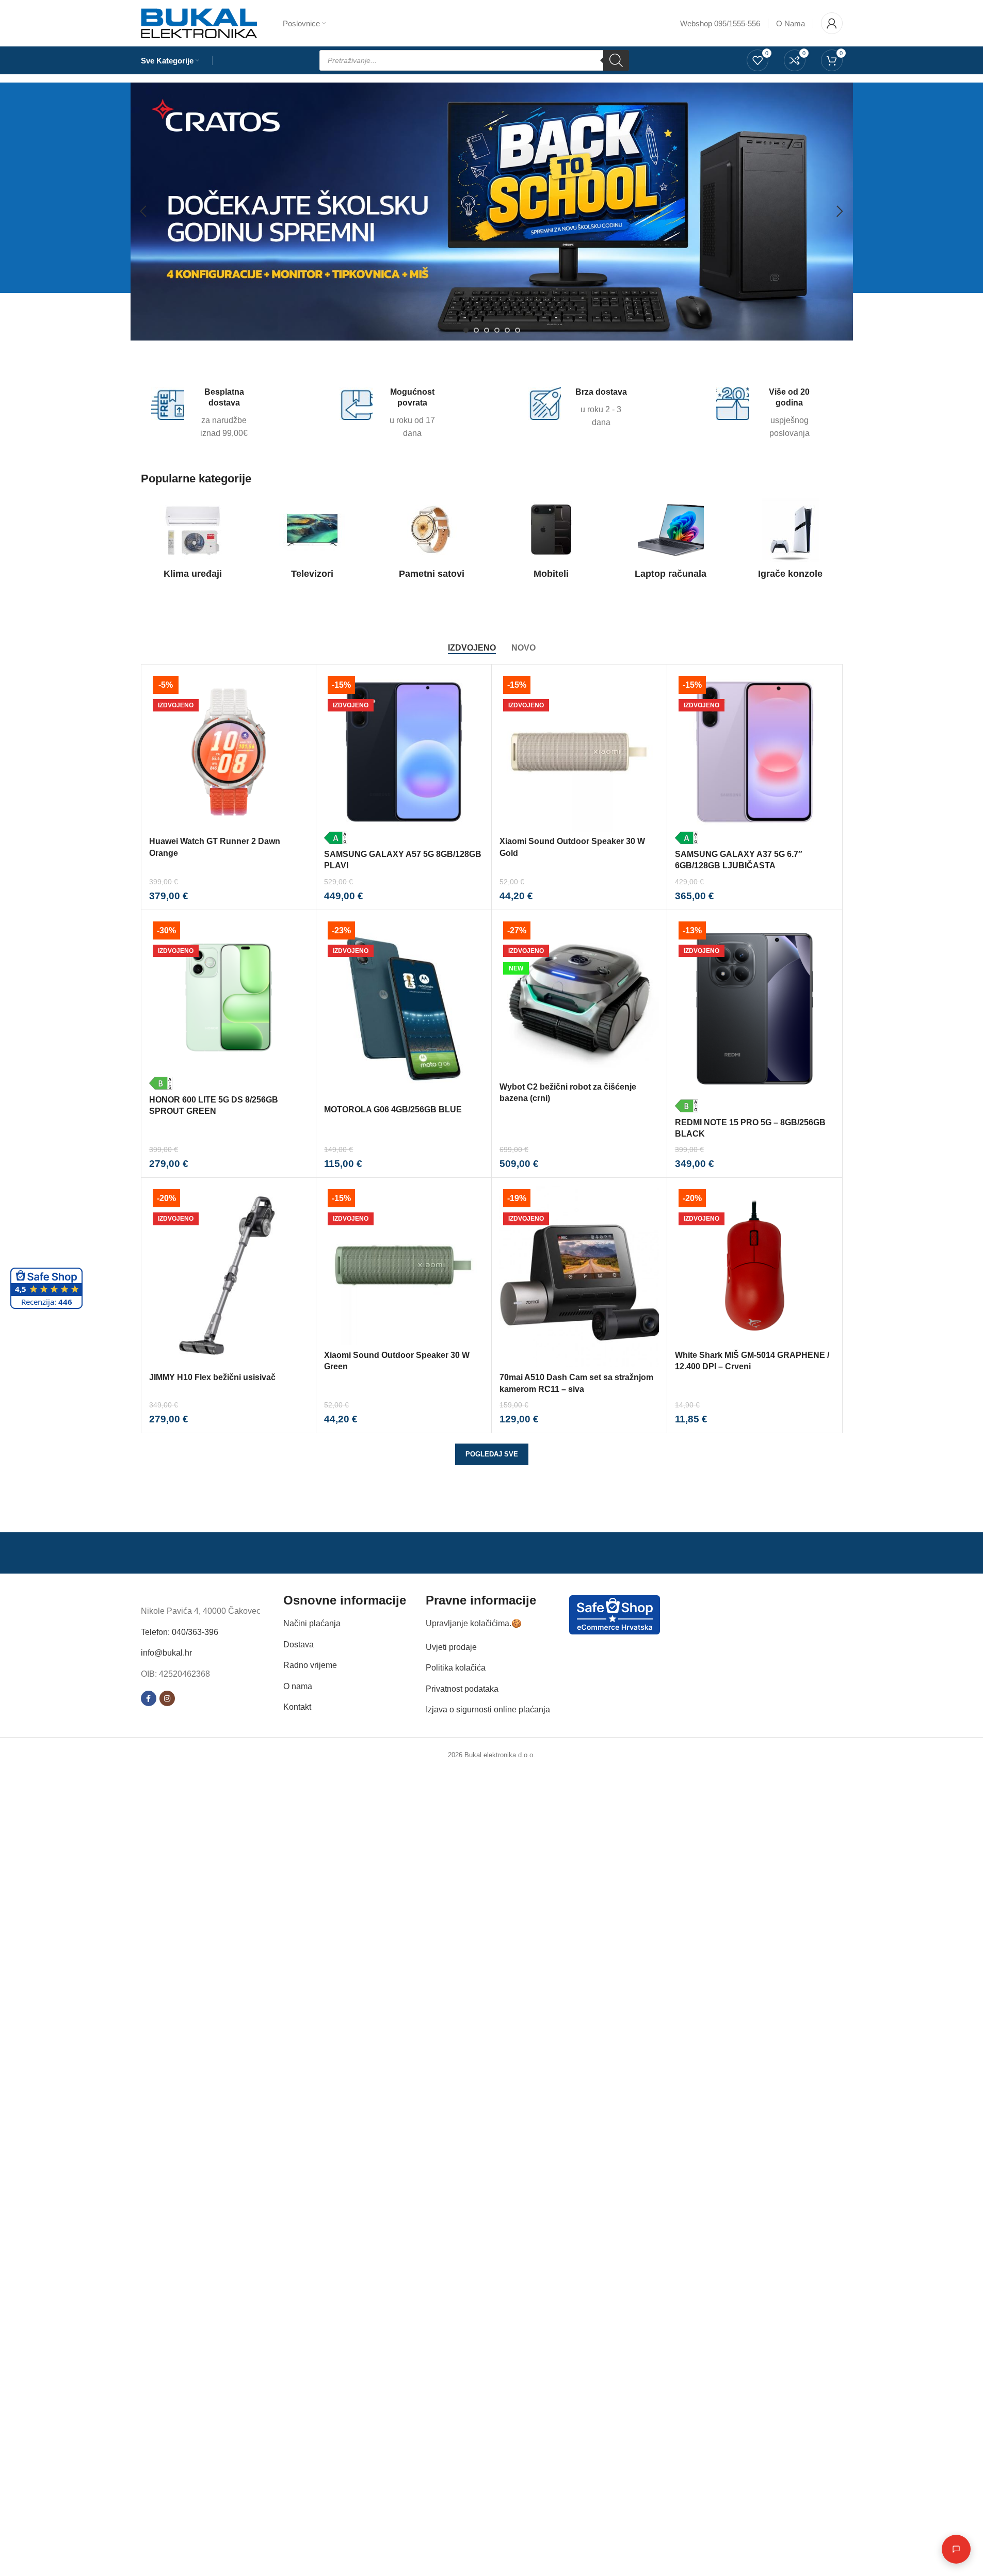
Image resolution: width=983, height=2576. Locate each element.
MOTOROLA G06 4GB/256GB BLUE (393, 1109)
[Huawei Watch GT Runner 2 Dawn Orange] (229, 752)
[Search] (616, 60)
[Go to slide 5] (507, 330)
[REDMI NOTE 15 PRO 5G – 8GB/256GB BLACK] (755, 1015)
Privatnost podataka (462, 1688)
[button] (143, 212)
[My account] (832, 23)
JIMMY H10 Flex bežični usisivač (212, 1377)
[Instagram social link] (167, 1698)
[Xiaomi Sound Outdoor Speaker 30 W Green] (404, 1265)
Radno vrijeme (310, 1665)
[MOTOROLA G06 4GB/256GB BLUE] (404, 1009)
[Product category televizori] (312, 541)
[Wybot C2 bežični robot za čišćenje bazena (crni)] (579, 998)
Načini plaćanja (312, 1623)
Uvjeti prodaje (451, 1647)
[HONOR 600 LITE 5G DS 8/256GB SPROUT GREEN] (229, 1004)
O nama (298, 1686)
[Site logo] (199, 22)
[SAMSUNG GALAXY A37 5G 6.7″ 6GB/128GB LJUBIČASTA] (755, 758)
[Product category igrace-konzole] (791, 541)
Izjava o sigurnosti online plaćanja (488, 1710)
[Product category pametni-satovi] (432, 541)
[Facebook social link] (149, 1698)
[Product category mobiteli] (552, 541)
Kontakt (297, 1707)
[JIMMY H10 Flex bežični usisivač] (229, 1276)
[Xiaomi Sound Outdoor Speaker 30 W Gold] (579, 752)
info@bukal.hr (166, 1653)
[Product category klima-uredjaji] (193, 541)
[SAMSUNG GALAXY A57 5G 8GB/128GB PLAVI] (404, 758)
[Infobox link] (203, 414)
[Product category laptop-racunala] (671, 541)
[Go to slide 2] (476, 330)
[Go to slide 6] (518, 330)
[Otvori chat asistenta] (956, 2549)
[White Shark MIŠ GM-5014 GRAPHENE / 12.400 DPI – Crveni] (755, 1265)
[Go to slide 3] (487, 330)
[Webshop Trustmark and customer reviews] (615, 1614)
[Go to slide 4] (497, 330)
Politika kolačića (456, 1668)
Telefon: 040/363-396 (180, 1632)
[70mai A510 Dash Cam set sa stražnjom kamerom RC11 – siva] (579, 1276)
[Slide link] (492, 212)
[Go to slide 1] (466, 330)
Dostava (299, 1644)
